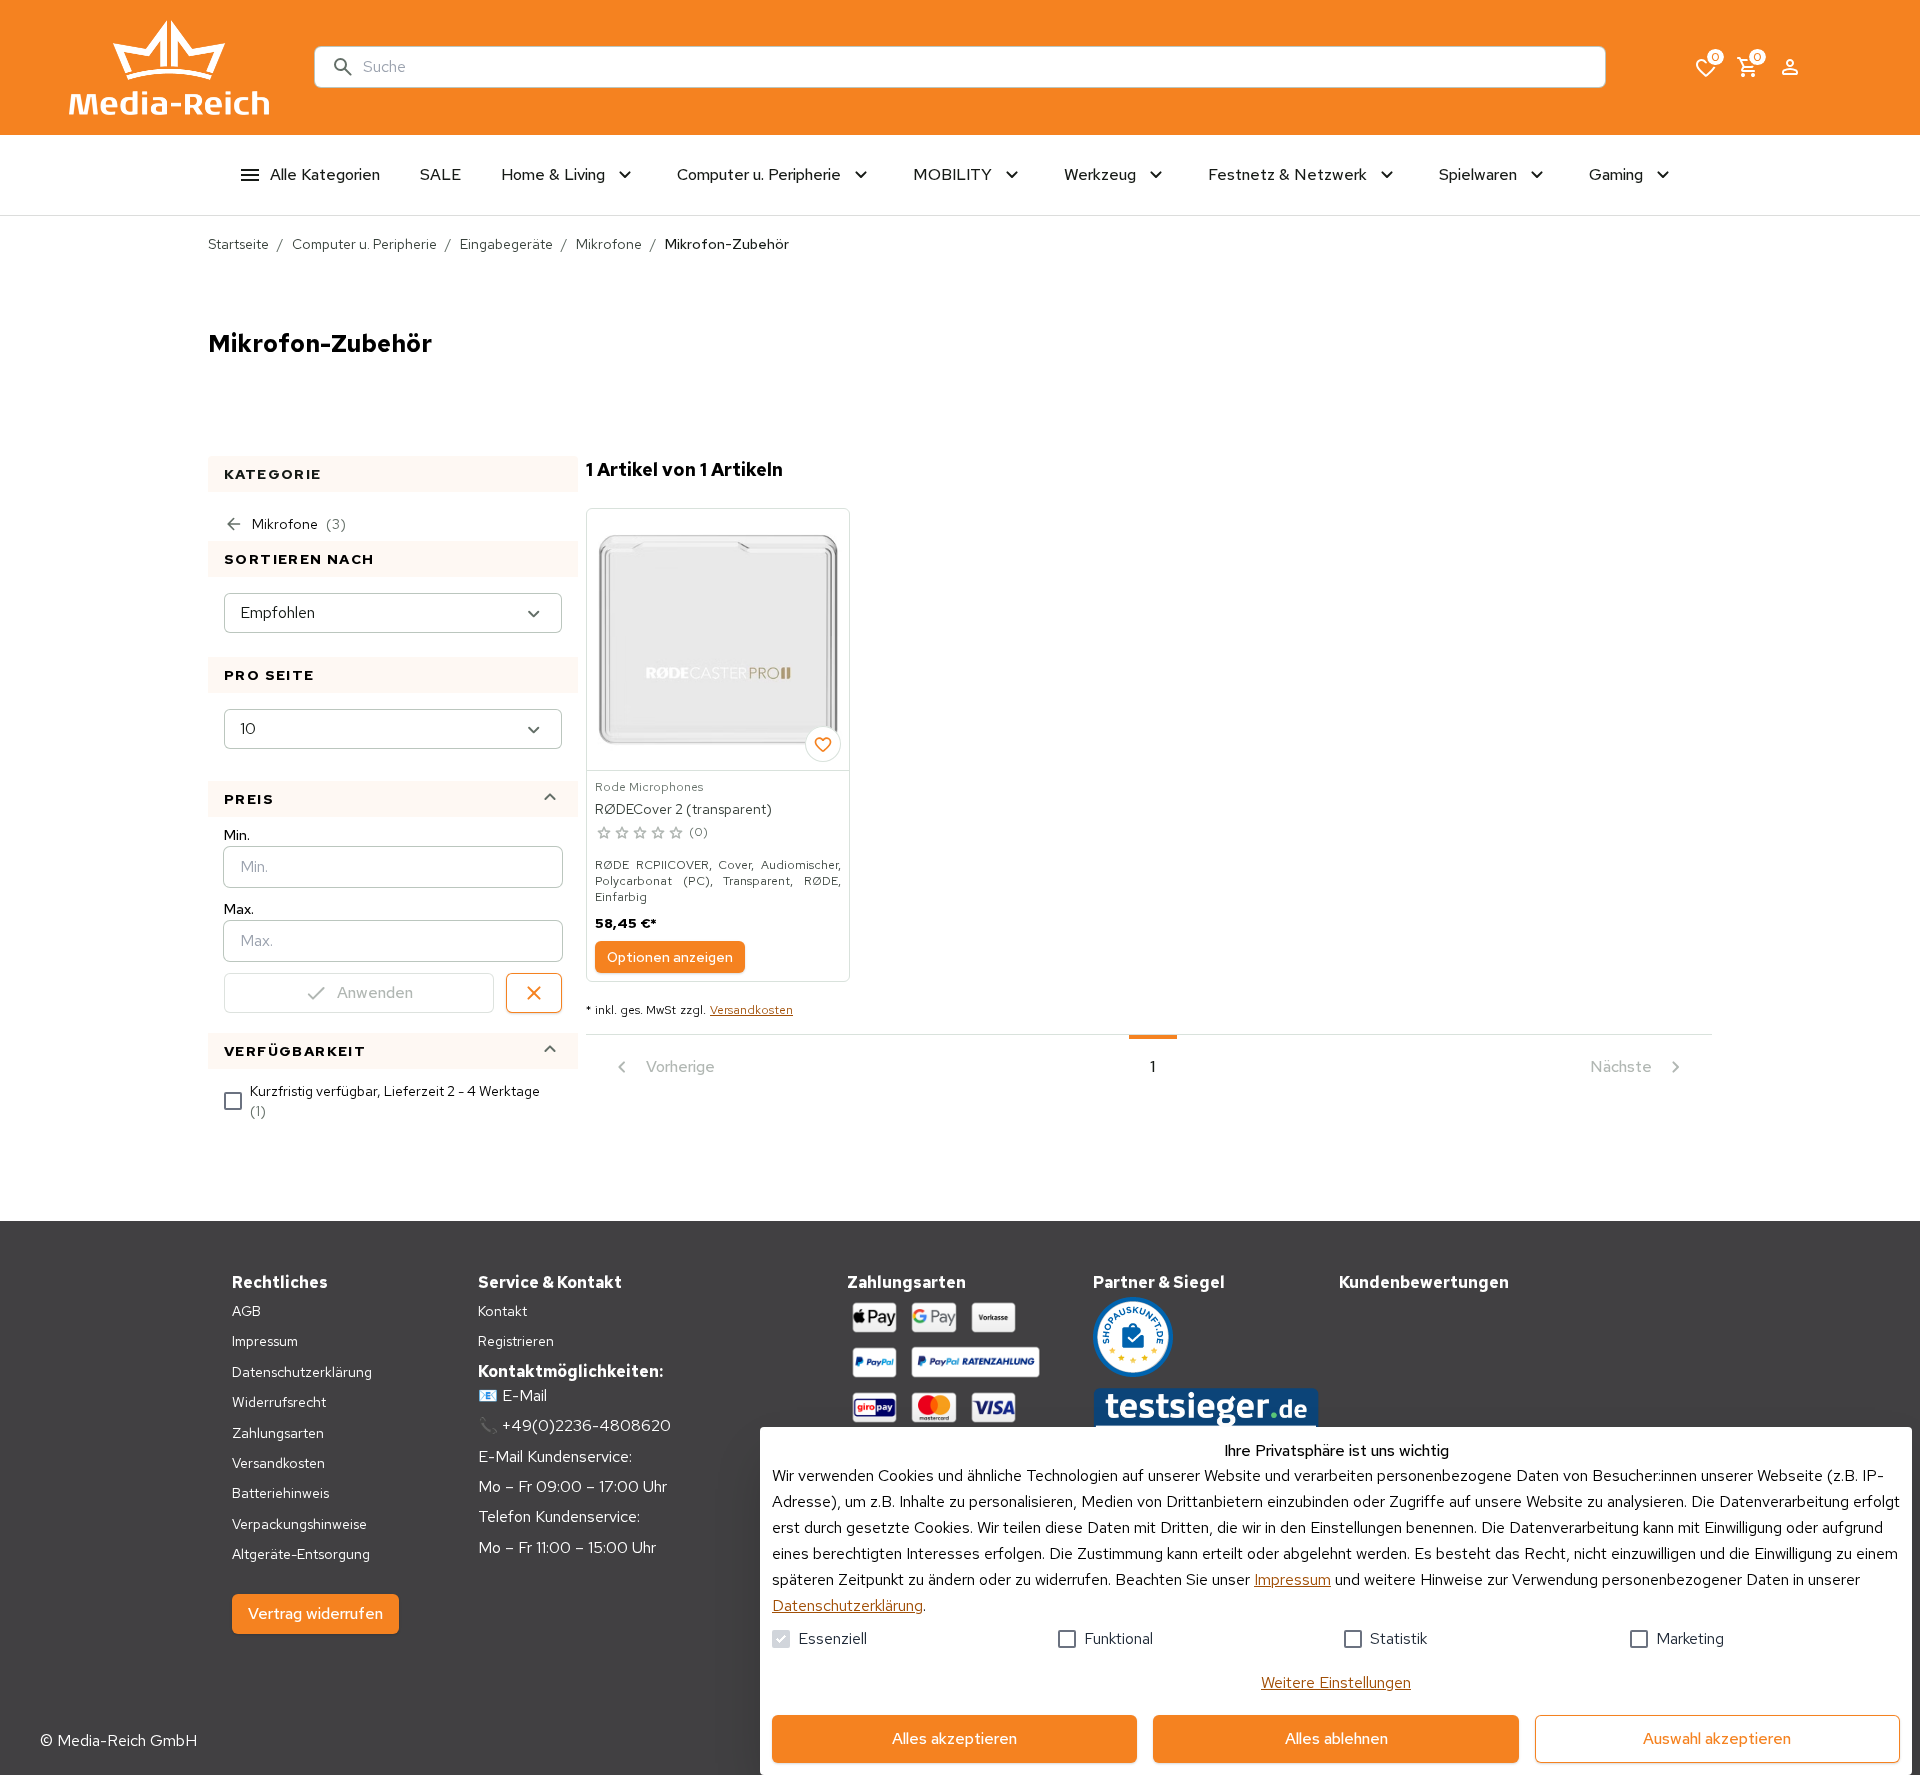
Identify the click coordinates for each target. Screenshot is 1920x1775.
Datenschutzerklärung (847, 1605)
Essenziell (832, 1638)
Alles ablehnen (1336, 1738)
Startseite (238, 244)
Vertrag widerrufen (315, 1613)
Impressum (1292, 1579)
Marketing (1690, 1638)
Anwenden (375, 992)
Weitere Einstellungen (1336, 1682)
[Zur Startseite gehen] (169, 67)
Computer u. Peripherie (364, 244)
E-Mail (524, 1395)
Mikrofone (609, 244)
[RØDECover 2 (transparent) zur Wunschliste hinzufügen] (823, 744)
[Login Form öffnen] (1790, 67)
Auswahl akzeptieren (1717, 1738)
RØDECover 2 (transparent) (683, 809)
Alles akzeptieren (954, 1738)
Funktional (1118, 1638)
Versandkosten (751, 1010)
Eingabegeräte (506, 244)
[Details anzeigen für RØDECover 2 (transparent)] (718, 640)
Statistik (1398, 1638)
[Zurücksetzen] (534, 993)
